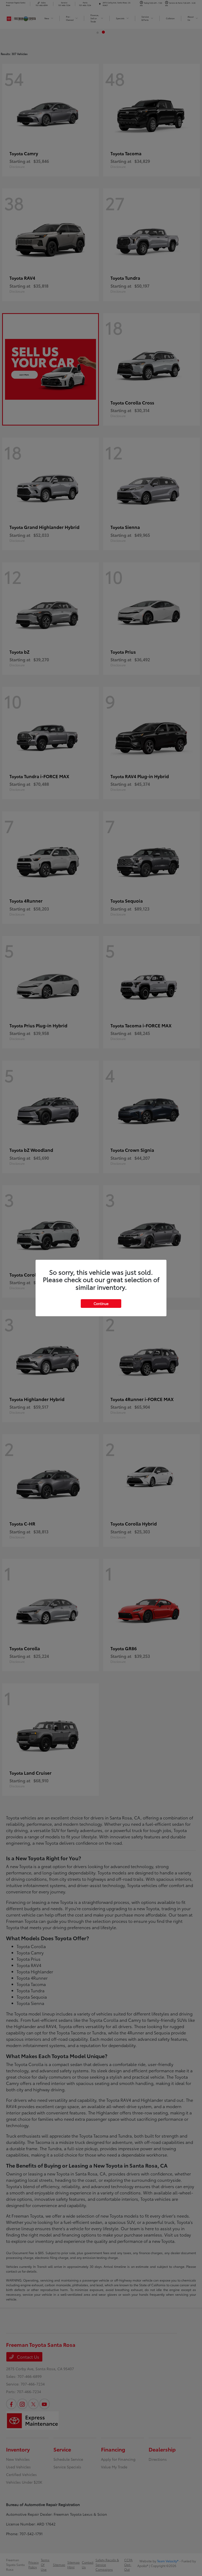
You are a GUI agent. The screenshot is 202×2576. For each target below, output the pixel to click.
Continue (101, 1303)
